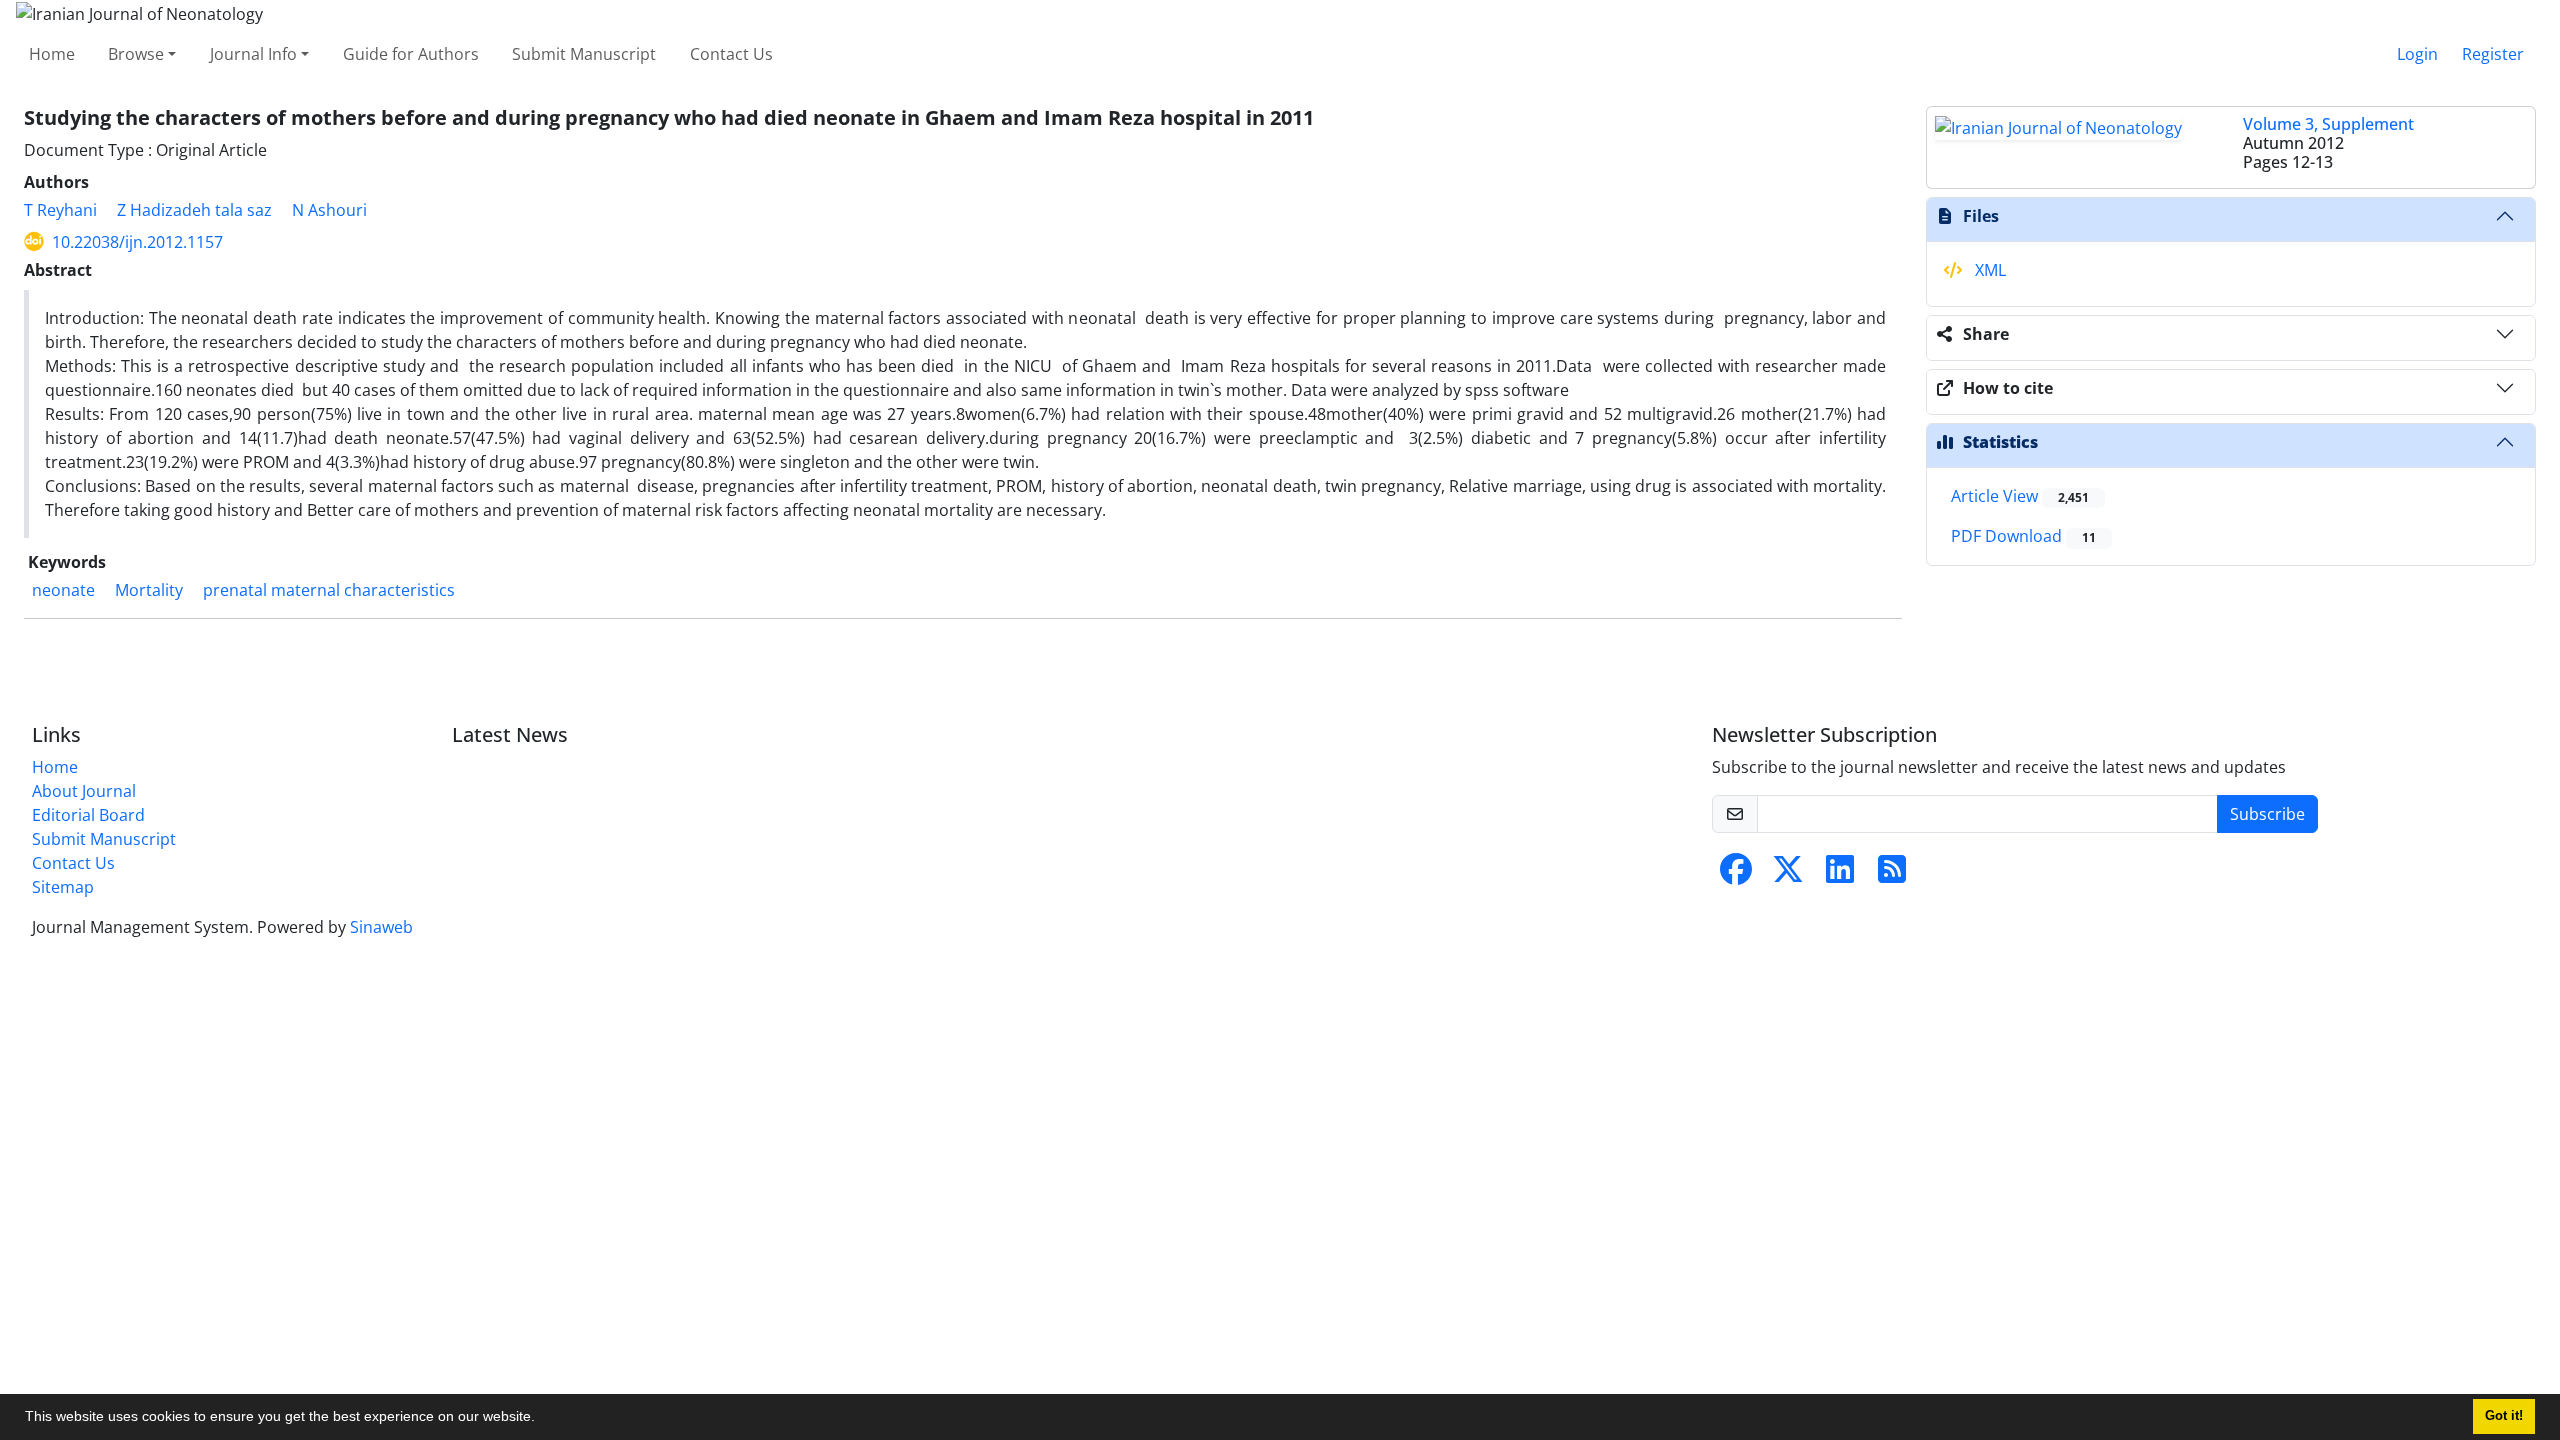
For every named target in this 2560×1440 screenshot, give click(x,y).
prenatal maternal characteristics (329, 590)
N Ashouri (329, 210)
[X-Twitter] (1788, 875)
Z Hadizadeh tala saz (194, 210)
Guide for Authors (411, 54)
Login (2417, 54)
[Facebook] (1736, 875)
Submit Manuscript (584, 54)
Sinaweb (381, 927)
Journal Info (253, 54)
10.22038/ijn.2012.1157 (137, 242)
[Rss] (1892, 875)
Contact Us (731, 54)
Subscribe (2267, 814)
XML (1988, 270)
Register (2493, 54)
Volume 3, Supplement (2328, 124)
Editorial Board (88, 815)
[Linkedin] (1840, 875)
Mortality (149, 590)
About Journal (84, 791)
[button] (542, 1419)
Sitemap (63, 887)
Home (52, 54)
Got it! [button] (2504, 1416)
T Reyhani (60, 210)
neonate (63, 590)
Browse (136, 54)
